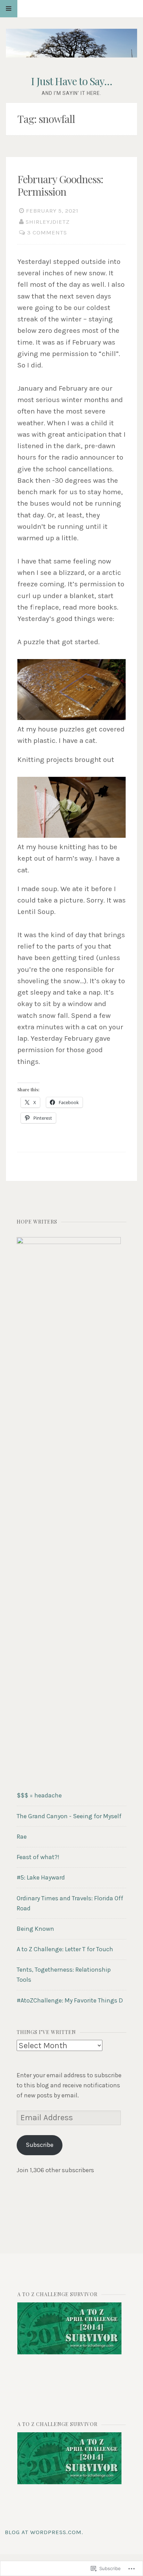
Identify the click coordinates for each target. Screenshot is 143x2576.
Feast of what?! (38, 1857)
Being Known (35, 1929)
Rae (22, 1837)
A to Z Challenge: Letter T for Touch (65, 1949)
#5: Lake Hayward (41, 1877)
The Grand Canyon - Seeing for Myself (69, 1816)
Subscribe (40, 2145)
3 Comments (47, 233)
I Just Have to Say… (71, 81)
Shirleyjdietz (48, 222)
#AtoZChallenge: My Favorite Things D (70, 2000)
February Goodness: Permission (60, 185)
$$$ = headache (39, 1795)
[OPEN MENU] (9, 9)
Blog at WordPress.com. (44, 2532)
